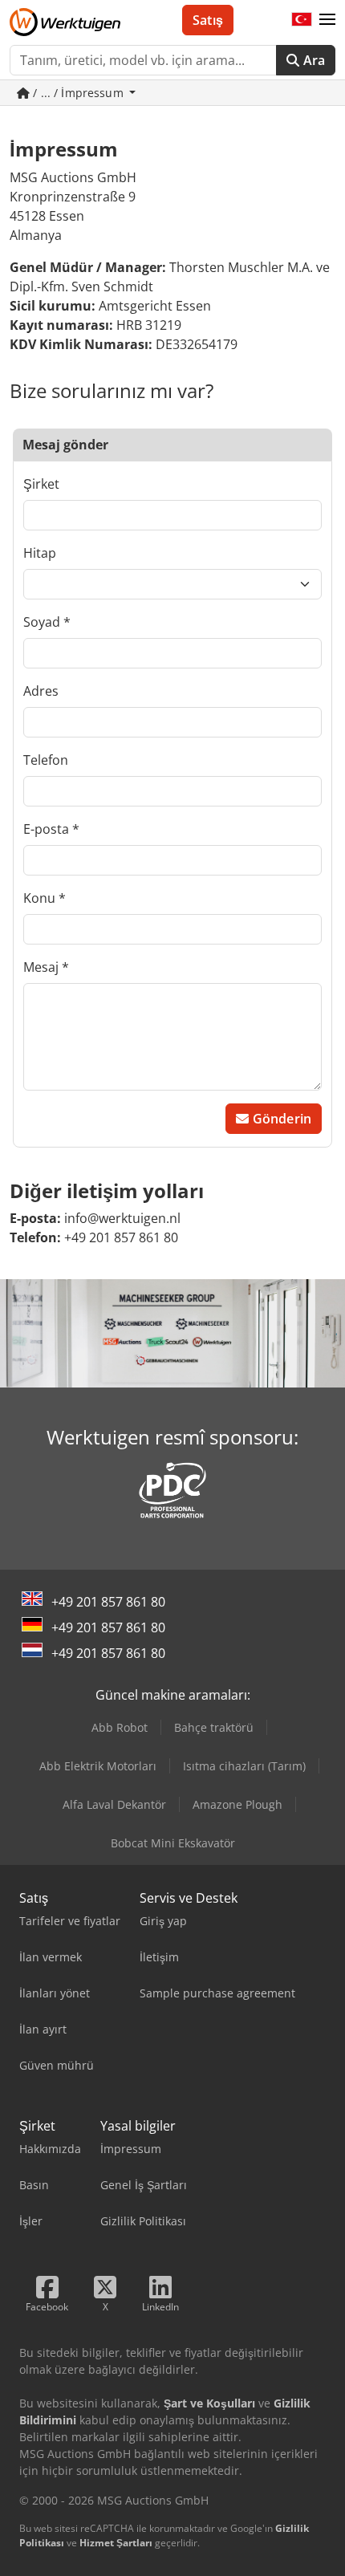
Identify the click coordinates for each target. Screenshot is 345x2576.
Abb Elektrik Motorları (98, 1766)
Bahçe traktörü (214, 1727)
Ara (312, 60)
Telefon (46, 760)
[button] (327, 20)
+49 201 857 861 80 (108, 1602)
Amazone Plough (237, 1804)
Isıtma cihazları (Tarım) (244, 1766)
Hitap (40, 553)
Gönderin (280, 1119)
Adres (41, 691)
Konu (39, 898)
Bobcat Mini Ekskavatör (173, 1843)
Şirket (41, 484)
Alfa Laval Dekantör (114, 1804)
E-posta (46, 829)
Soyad (42, 622)
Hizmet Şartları (116, 2543)
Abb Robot (120, 1727)
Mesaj (41, 967)
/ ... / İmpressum (78, 93)
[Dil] (302, 20)
